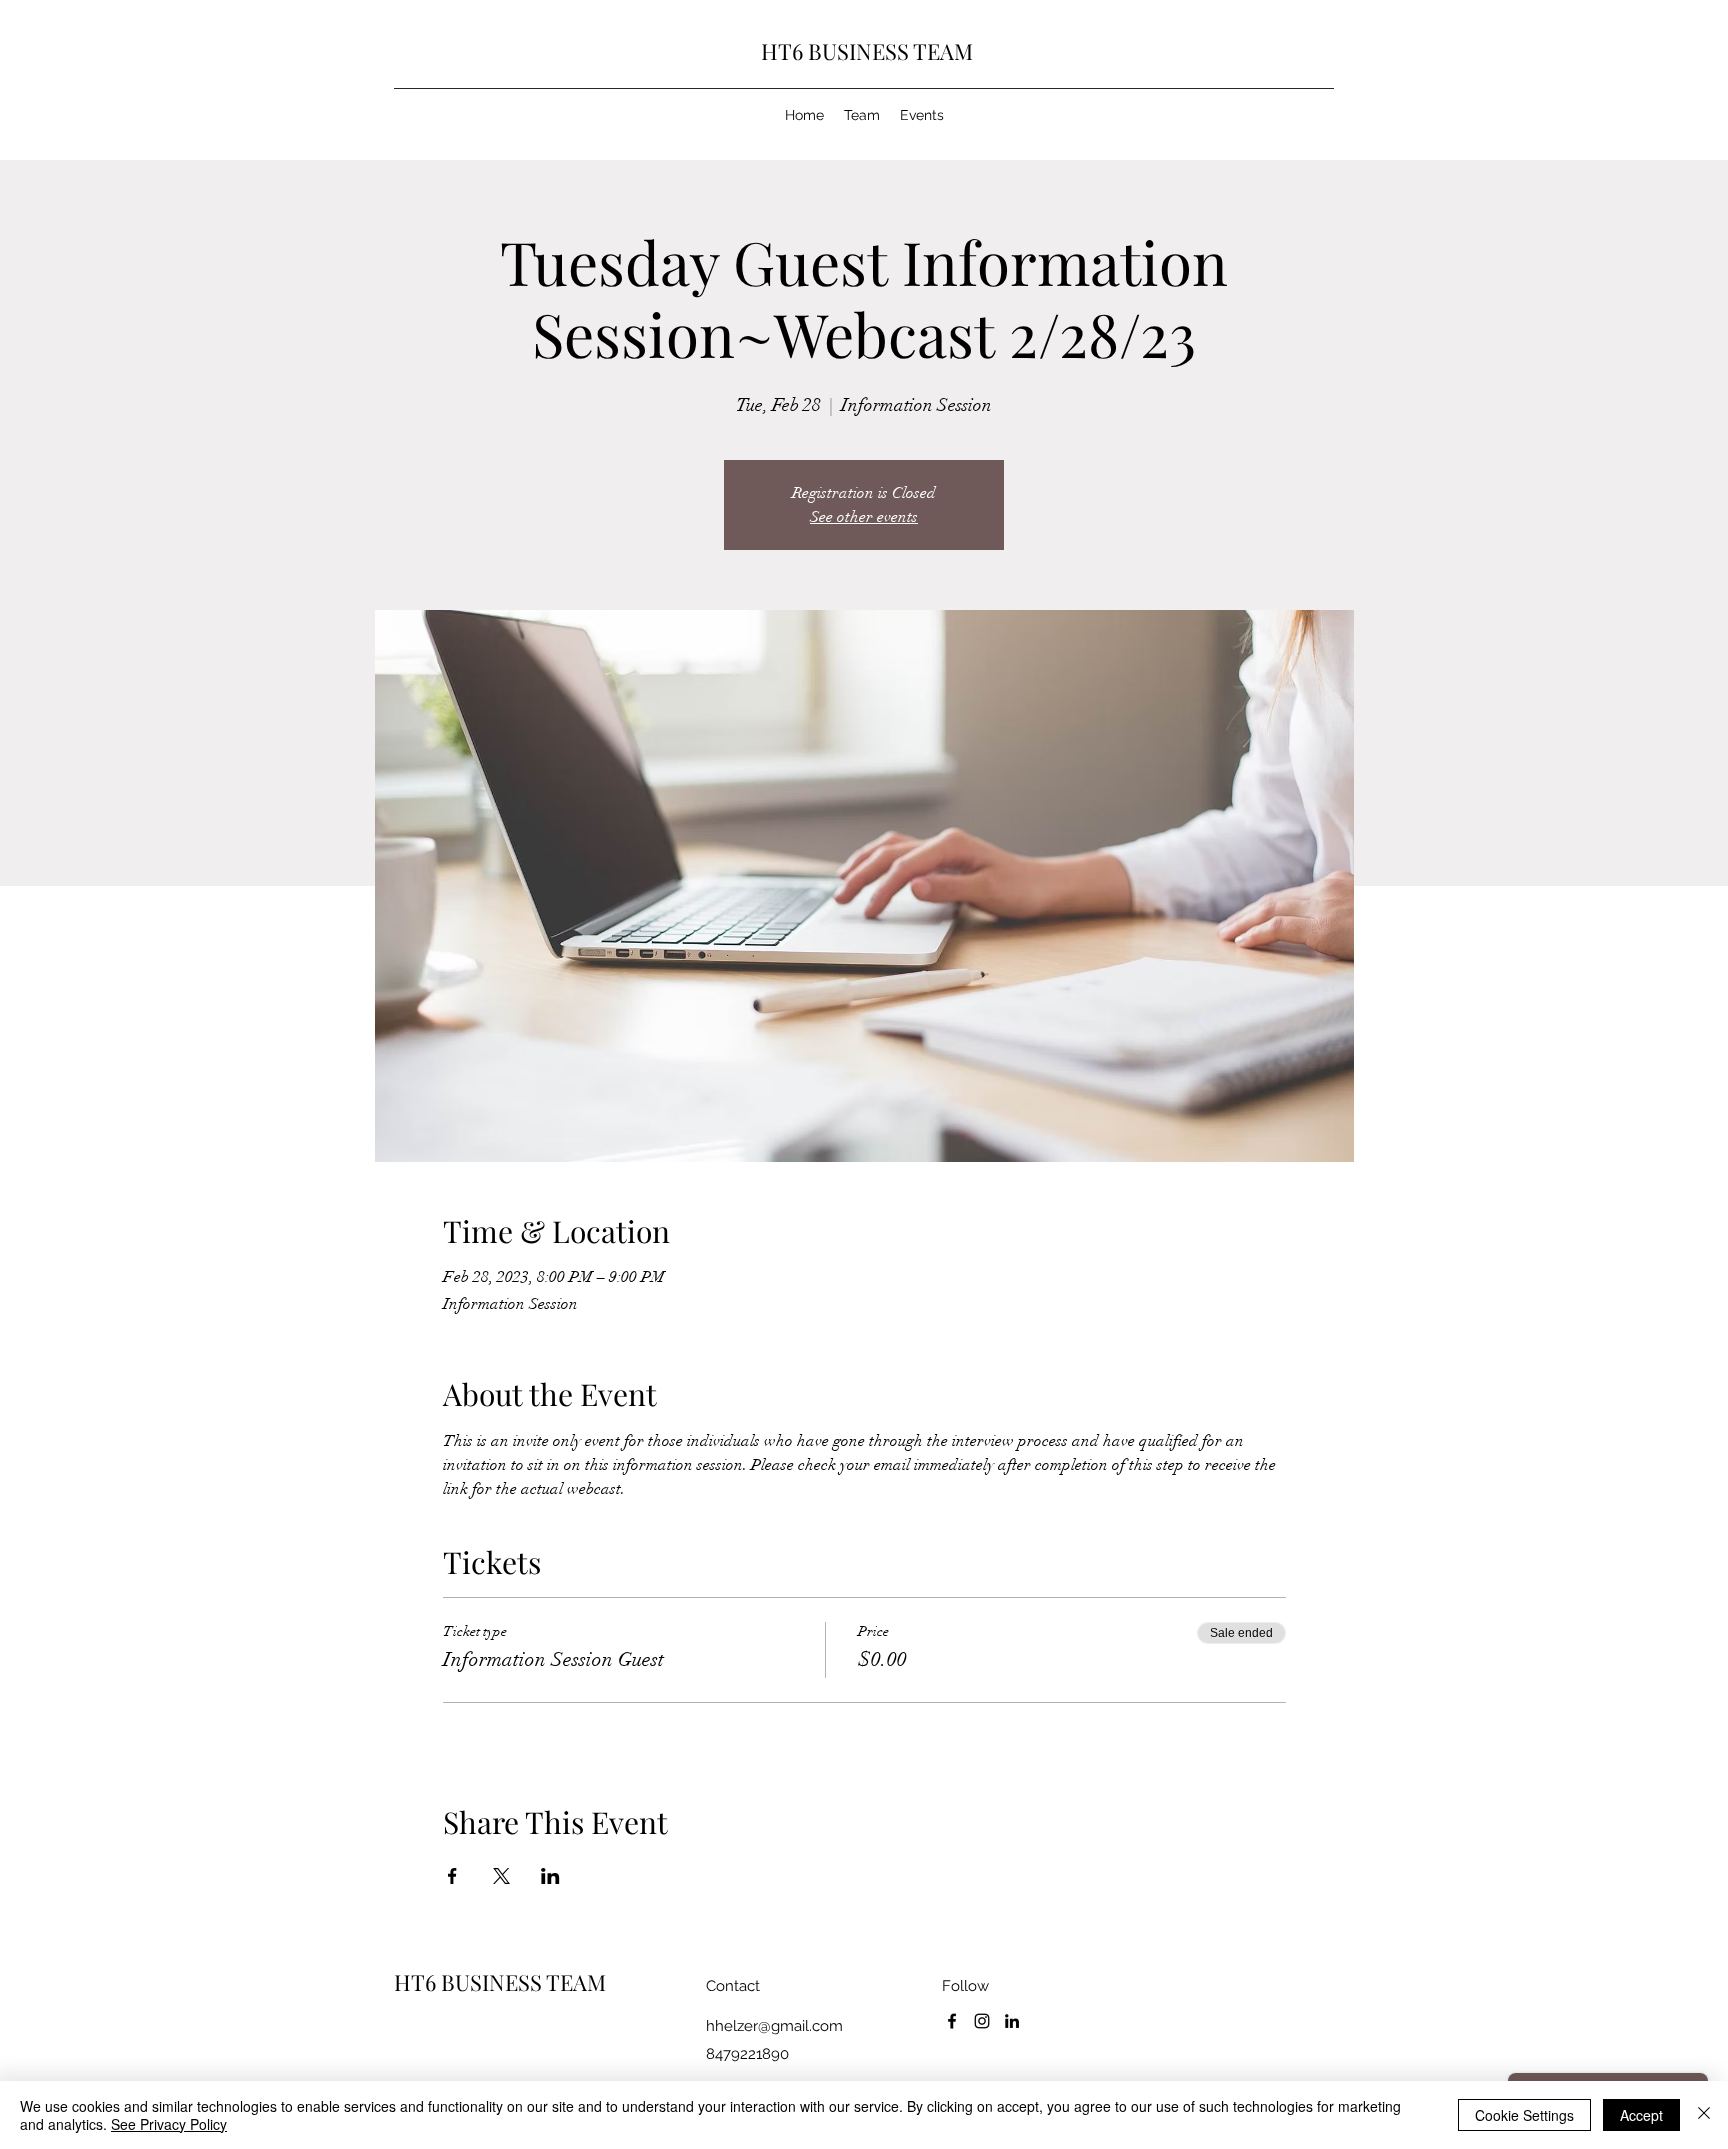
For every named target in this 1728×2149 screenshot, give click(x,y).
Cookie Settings (1524, 2115)
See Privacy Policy (169, 2124)
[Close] (1704, 2115)
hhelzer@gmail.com (774, 2026)
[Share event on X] (501, 1876)
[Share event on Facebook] (452, 1876)
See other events (864, 517)
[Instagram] (982, 2021)
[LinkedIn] (1012, 2021)
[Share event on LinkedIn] (550, 1876)
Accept (1641, 2115)
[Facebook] (952, 2021)
